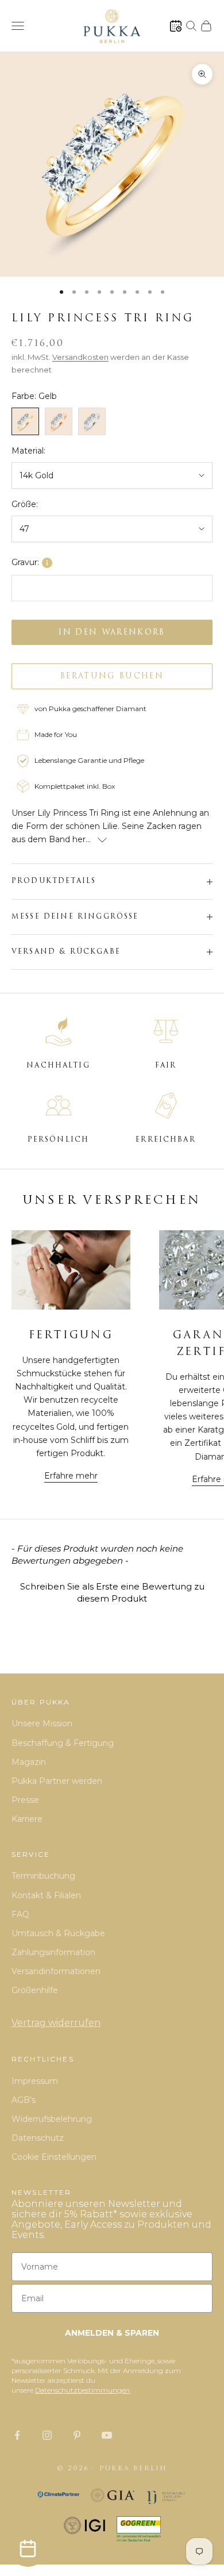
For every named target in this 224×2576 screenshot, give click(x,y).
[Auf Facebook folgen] (17, 2435)
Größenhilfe (35, 1990)
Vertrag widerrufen (56, 2023)
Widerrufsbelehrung (52, 2119)
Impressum (35, 2081)
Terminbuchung (43, 1876)
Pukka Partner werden (57, 1781)
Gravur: (25, 562)
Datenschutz (38, 2138)
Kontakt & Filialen (46, 1895)
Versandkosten (80, 357)
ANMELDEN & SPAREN (112, 2333)
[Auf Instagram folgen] (47, 2435)
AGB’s (24, 2100)
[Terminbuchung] (176, 26)
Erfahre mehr (71, 1476)
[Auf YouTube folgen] (107, 2435)
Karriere (27, 1819)
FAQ (20, 1914)
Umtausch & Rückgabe (58, 1933)
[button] (112, 1591)
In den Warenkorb (112, 633)
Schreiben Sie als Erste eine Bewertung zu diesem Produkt (112, 1592)
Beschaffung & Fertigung (63, 1743)
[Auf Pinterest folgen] (77, 2435)
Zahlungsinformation (53, 1952)
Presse (25, 1800)
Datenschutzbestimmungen (82, 2390)
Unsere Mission (42, 1723)
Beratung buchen (112, 676)
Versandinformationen (56, 1971)
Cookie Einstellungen (54, 2157)
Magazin (29, 1762)
